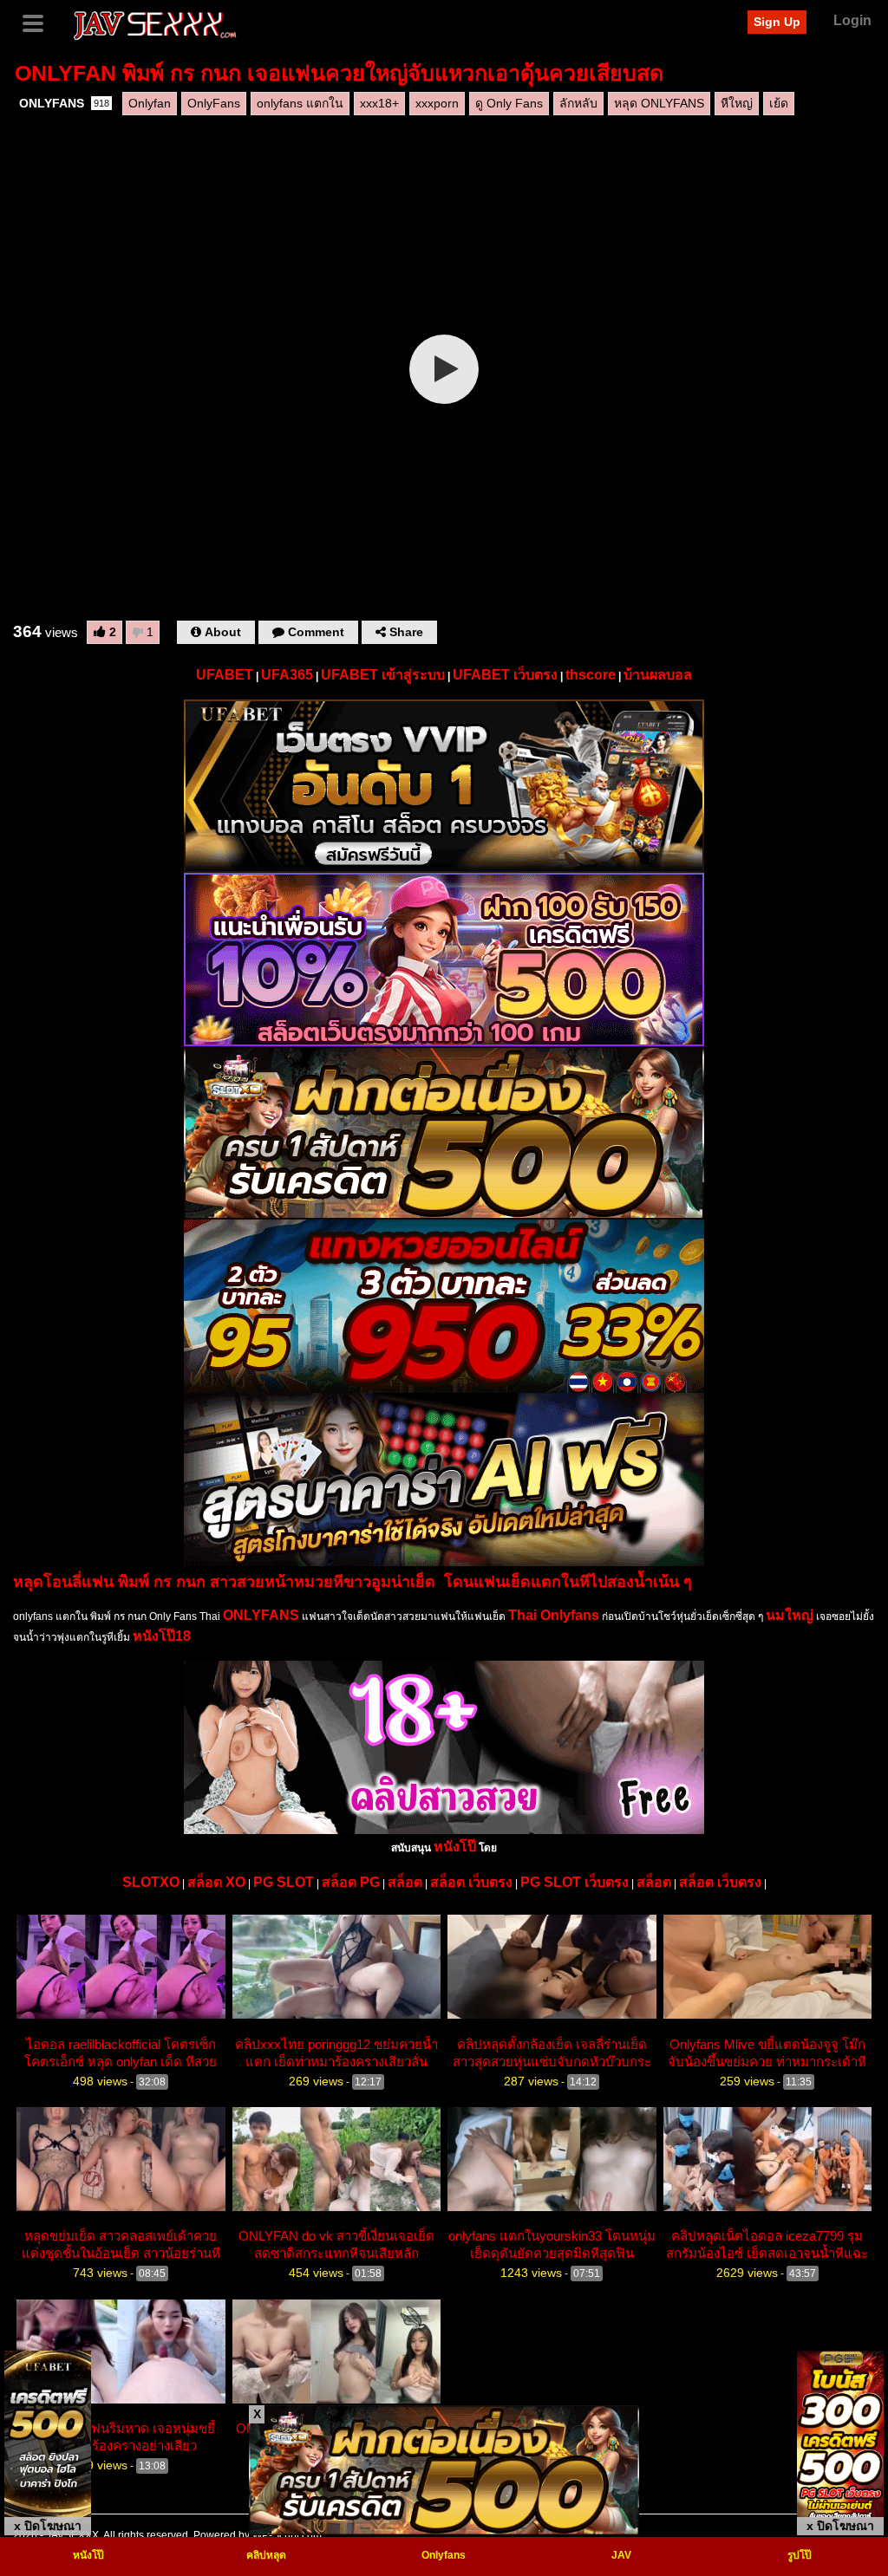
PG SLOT (284, 1882)
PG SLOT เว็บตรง (575, 1882)
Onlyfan (150, 103)
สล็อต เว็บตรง (471, 1882)
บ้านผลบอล (658, 675)
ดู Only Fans (509, 103)
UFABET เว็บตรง (505, 675)
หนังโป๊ (455, 1847)
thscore (591, 675)
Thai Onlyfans (554, 1615)
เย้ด (779, 103)
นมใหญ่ (790, 1615)
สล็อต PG (351, 1882)
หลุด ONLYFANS (659, 103)
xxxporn (437, 103)
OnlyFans (214, 103)
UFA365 (287, 675)
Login (852, 20)
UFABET (225, 675)
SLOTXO (151, 1882)
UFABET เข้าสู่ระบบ (383, 675)
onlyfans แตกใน (300, 103)
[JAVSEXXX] (154, 23)
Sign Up (777, 22)
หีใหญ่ (737, 103)
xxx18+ (379, 103)
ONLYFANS (64, 103)
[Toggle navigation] (39, 22)
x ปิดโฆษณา (48, 2526)
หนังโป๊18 (162, 1636)
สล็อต (405, 1882)
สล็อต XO (216, 1882)
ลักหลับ (578, 103)
